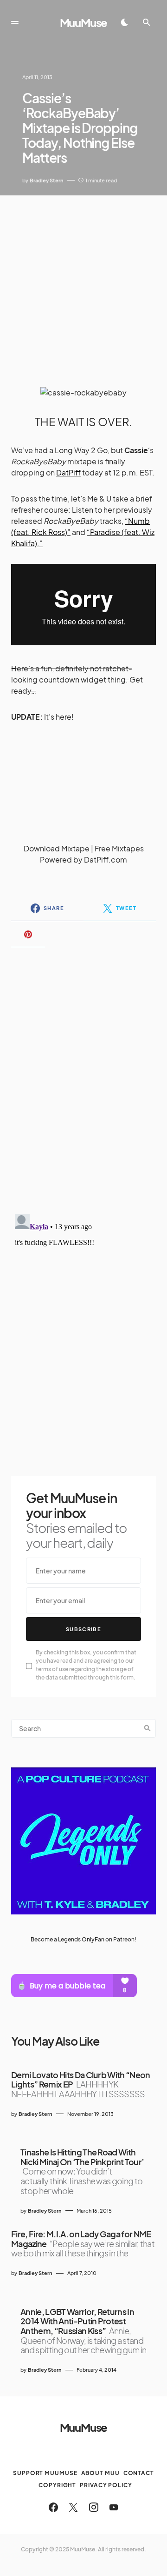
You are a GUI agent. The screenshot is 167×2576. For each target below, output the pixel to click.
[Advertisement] (83, 284)
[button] (15, 22)
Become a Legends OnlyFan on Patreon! (83, 1939)
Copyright (57, 2485)
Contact (139, 2473)
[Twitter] (73, 2507)
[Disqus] (83, 1075)
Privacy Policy (106, 2485)
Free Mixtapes (119, 848)
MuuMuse (84, 22)
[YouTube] (114, 2507)
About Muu (100, 2473)
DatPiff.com (106, 860)
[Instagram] (94, 2507)
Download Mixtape (57, 848)
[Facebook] (53, 2507)
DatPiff (68, 472)
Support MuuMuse (45, 2473)
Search (148, 1728)
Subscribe (83, 1629)
